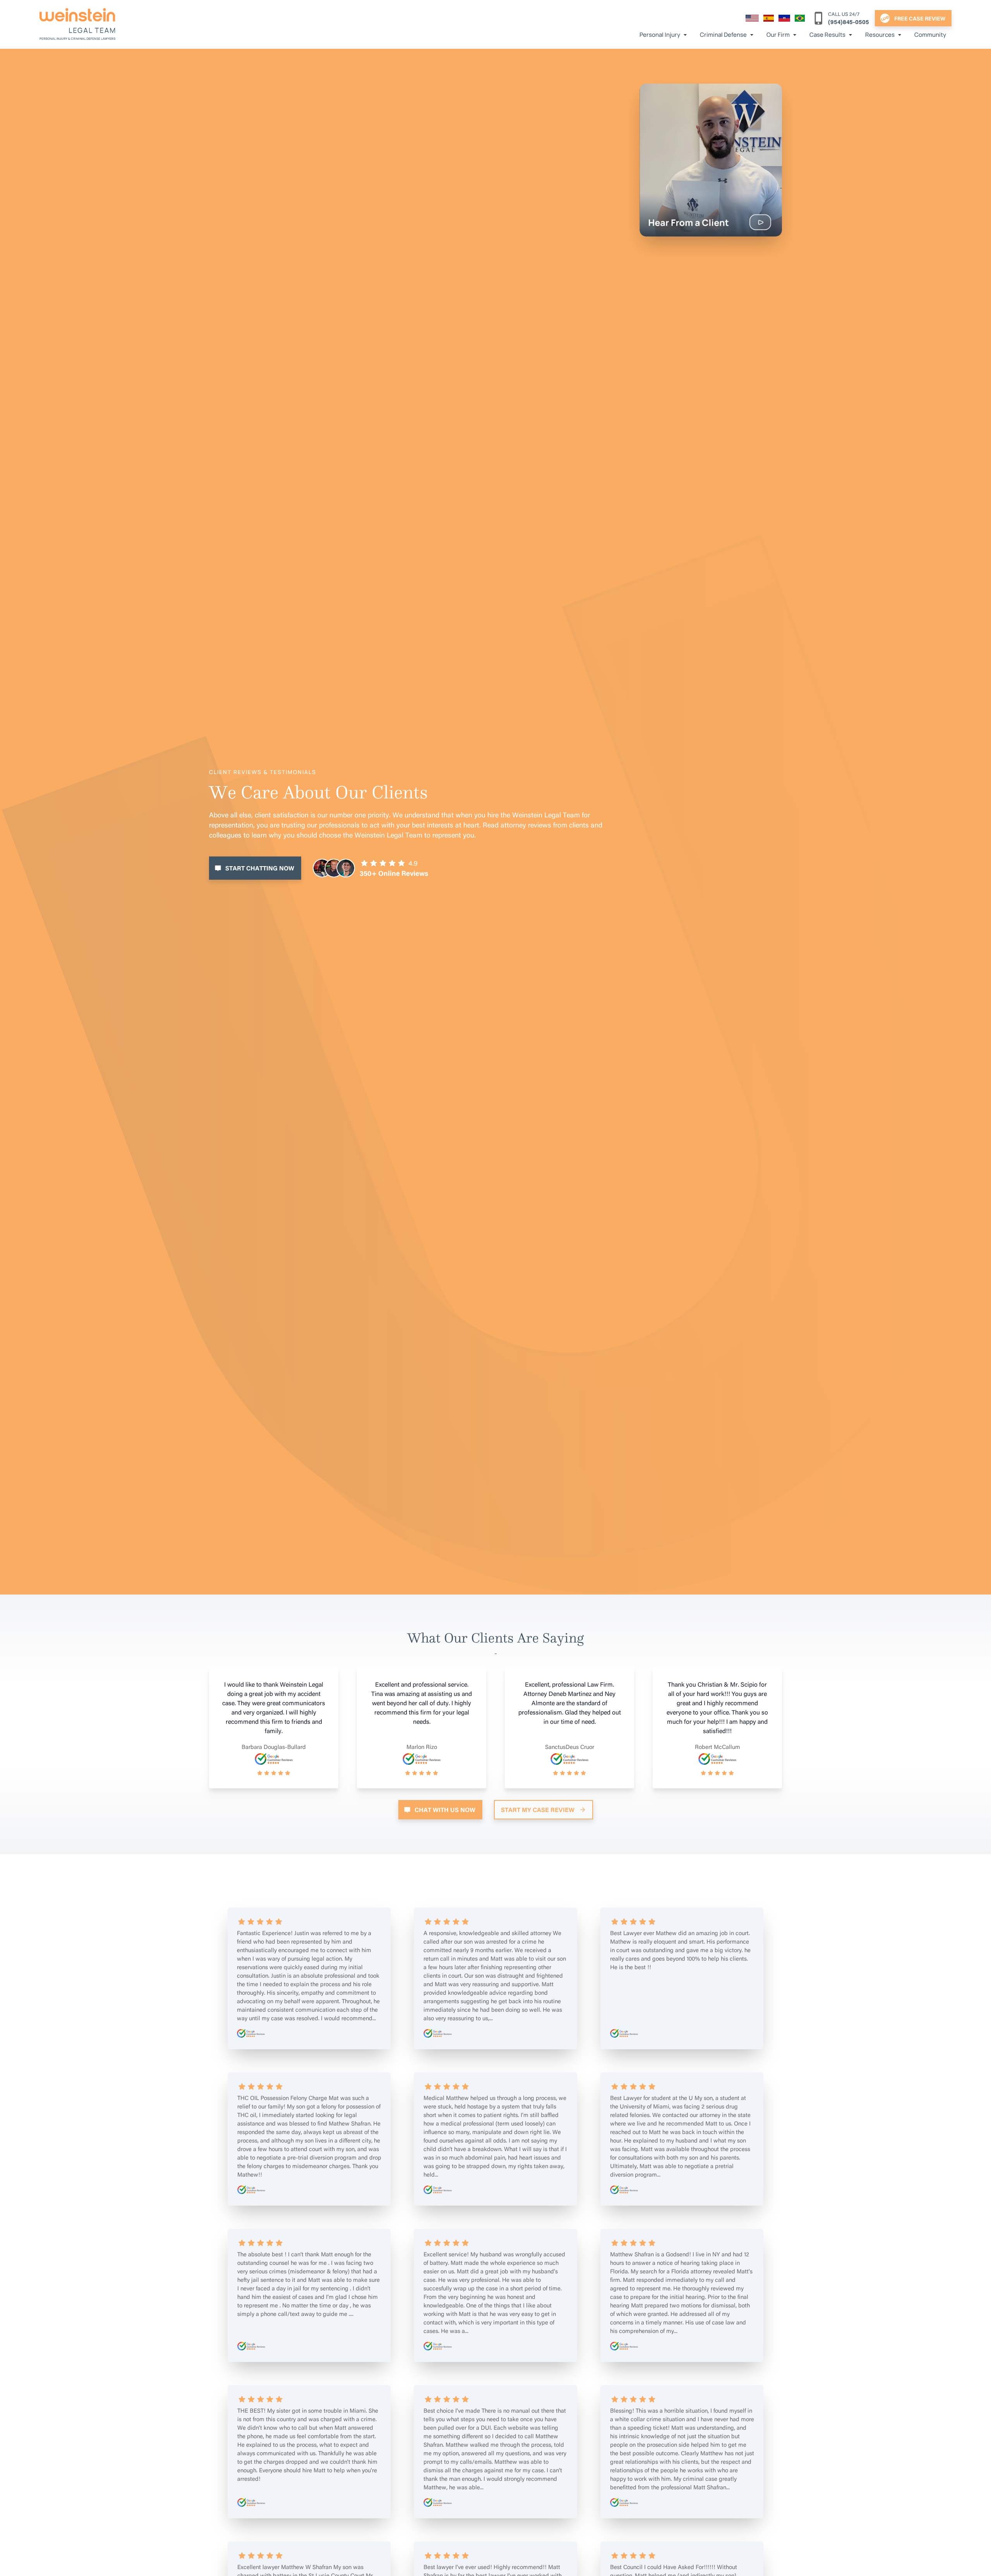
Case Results (827, 35)
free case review (920, 18)
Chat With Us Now (445, 1810)
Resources (880, 35)
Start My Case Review (538, 1810)
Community (930, 35)
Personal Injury (660, 35)
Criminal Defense (723, 35)
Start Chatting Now (260, 868)
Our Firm (778, 35)
